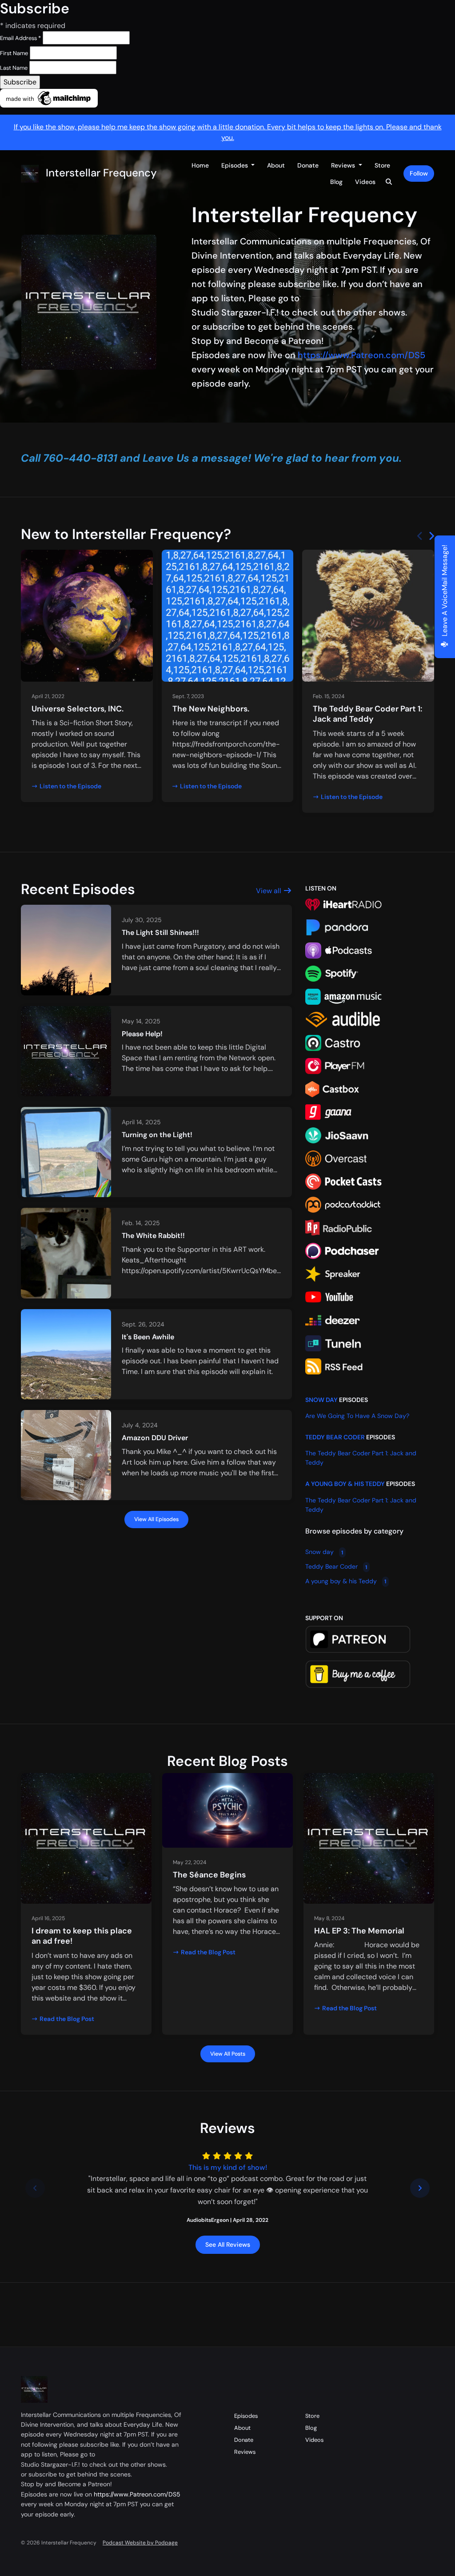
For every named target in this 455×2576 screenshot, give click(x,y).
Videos (365, 182)
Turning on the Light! (157, 1135)
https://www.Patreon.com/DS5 (361, 355)
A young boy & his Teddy (345, 1484)
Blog (336, 182)
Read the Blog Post (67, 2019)
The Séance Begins (209, 1875)
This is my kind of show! (228, 2167)
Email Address (20, 38)
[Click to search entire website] (389, 182)
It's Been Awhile (148, 1337)
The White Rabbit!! (153, 1236)
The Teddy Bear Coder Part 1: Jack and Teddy (367, 714)
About (276, 165)
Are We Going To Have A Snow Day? (357, 1416)
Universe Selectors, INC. (78, 709)
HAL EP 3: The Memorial (359, 1931)
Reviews (344, 165)
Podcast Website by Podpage (140, 2543)
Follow (419, 173)
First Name (14, 53)
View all (269, 891)
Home (200, 165)
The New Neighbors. (211, 709)
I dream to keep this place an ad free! (82, 1936)
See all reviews (228, 2245)
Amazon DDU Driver (155, 1438)
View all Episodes (156, 1519)
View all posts (228, 2054)
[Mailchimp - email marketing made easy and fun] (49, 98)
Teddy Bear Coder (335, 1437)
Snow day (321, 1400)
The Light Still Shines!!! (160, 933)
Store (382, 165)
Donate (308, 165)
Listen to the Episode (70, 786)
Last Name (14, 68)
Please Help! (142, 1034)
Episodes (235, 165)
